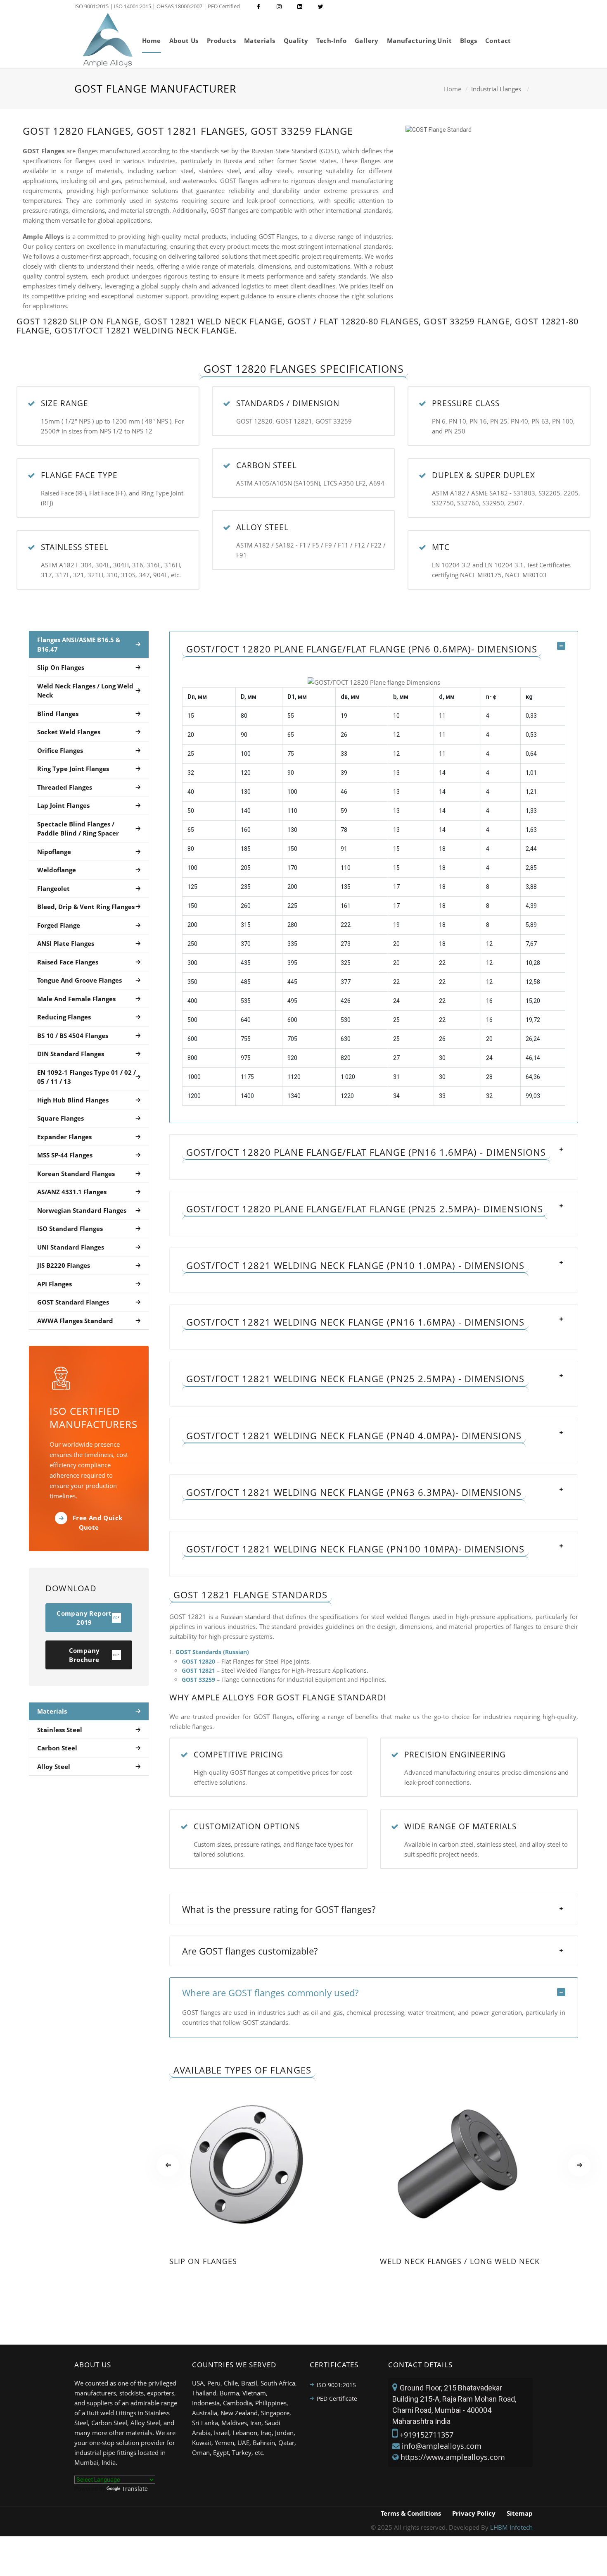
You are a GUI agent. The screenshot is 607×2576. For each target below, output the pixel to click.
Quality (296, 40)
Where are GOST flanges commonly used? (270, 1993)
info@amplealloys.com (442, 2446)
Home (152, 40)
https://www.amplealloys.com (453, 2457)
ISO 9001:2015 (336, 2385)
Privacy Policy (474, 2513)
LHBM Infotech (511, 2527)
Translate (135, 2489)
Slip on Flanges (203, 2261)
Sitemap (520, 2513)
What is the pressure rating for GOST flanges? (279, 1909)
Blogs (468, 40)
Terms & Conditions (411, 2513)
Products (221, 40)
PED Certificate (337, 2399)
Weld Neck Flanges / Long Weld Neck (460, 2261)
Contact (498, 40)
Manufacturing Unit (419, 40)
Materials (260, 40)
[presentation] (168, 2165)
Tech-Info (331, 40)
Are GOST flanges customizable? (250, 1951)
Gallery (367, 40)
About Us (184, 40)
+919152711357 (427, 2435)
